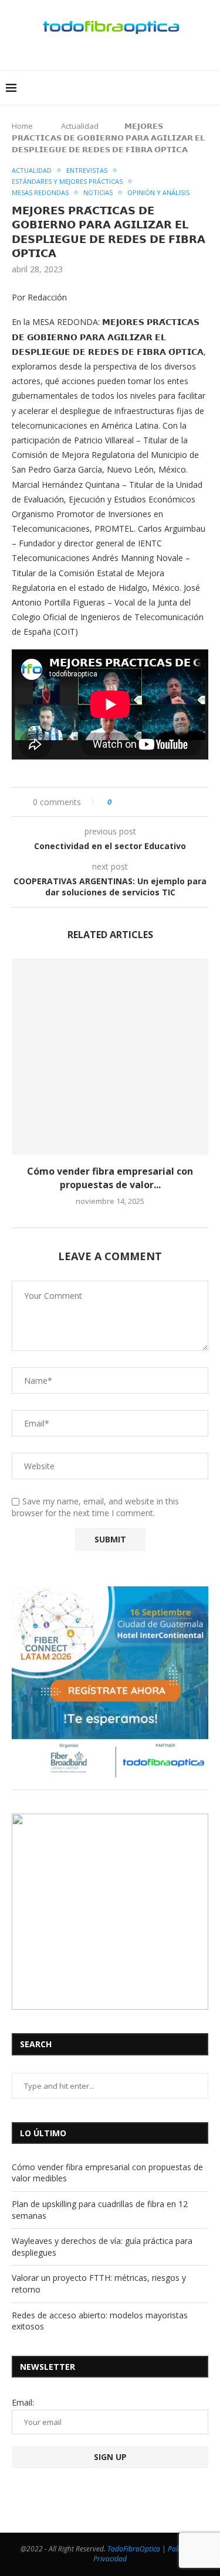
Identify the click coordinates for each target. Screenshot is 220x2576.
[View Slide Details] (110, 1684)
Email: (23, 2402)
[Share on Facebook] (132, 802)
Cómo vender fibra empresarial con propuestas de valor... (110, 1178)
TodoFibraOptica (134, 2549)
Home (22, 126)
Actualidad (80, 126)
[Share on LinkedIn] (145, 802)
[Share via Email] (182, 802)
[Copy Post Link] (169, 802)
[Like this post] (118, 802)
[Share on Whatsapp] (157, 802)
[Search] (194, 88)
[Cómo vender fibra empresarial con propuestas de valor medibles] (110, 1057)
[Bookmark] (208, 88)
